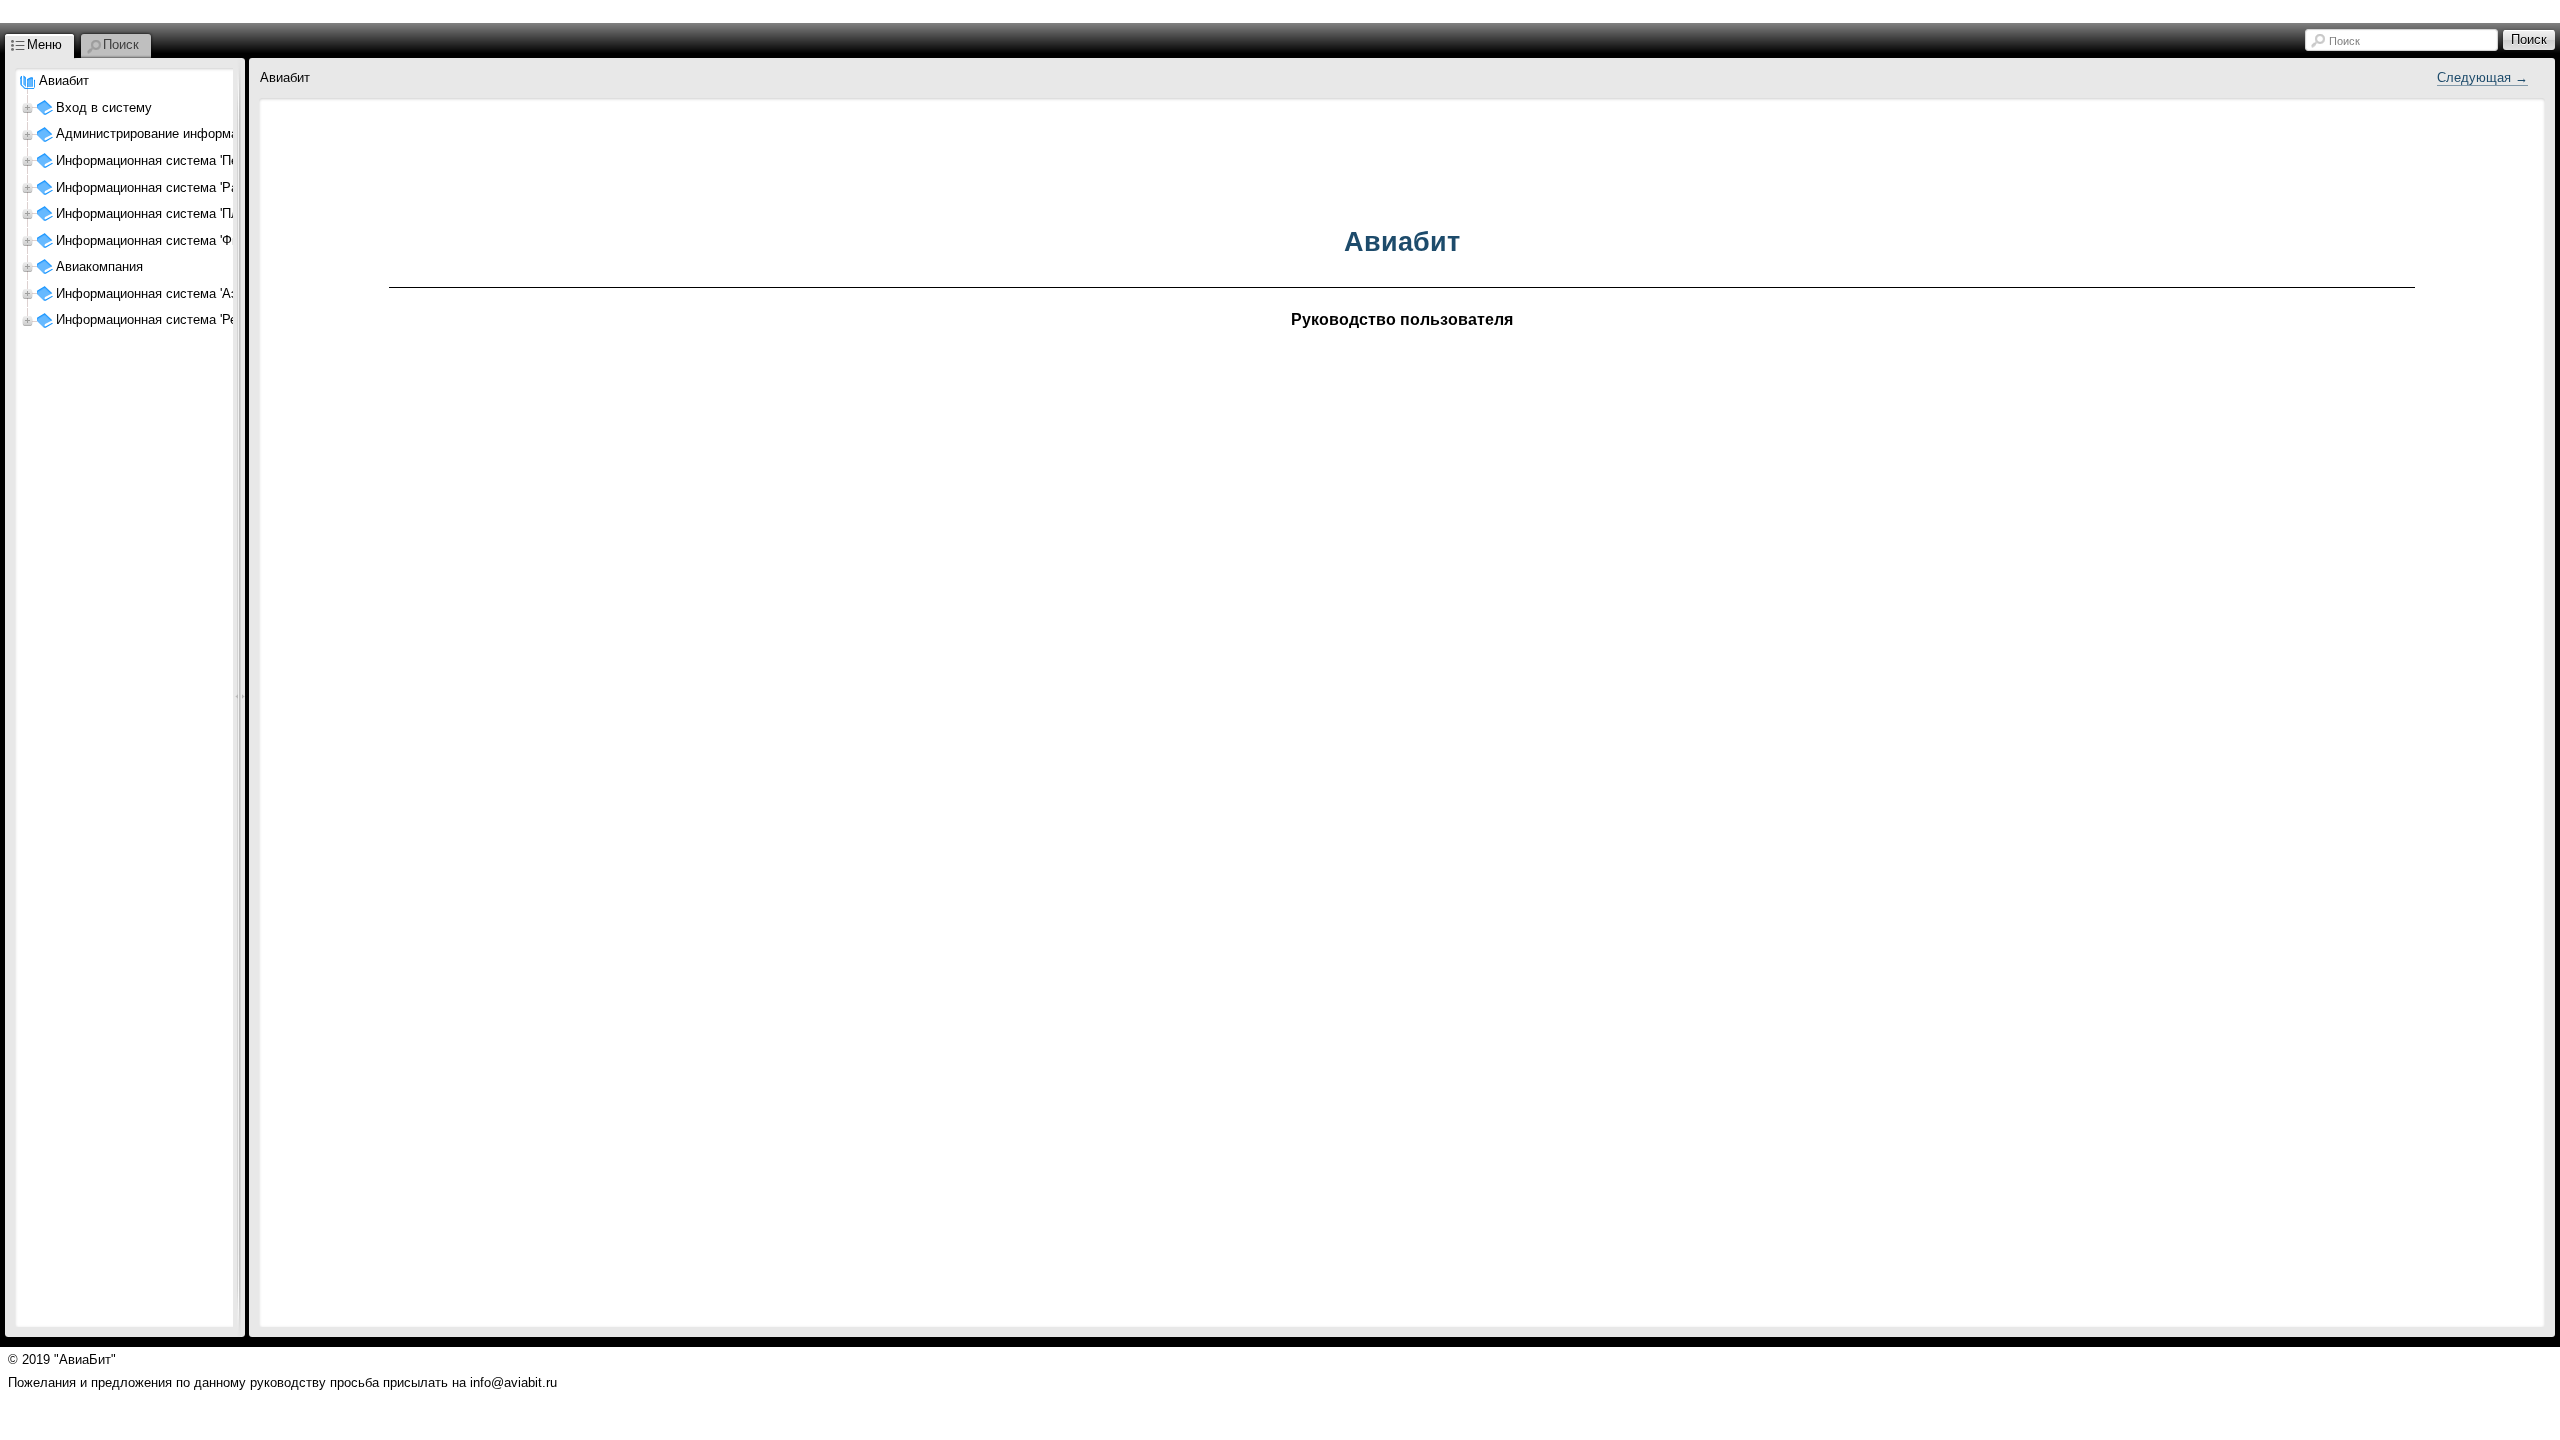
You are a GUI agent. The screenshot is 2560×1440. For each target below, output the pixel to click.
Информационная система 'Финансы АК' (177, 240)
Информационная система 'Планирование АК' (194, 213)
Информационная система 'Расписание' (176, 187)
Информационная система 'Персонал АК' (180, 160)
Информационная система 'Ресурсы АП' (177, 319)
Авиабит (64, 80)
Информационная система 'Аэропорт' (168, 293)
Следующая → (2482, 77)
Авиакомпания (99, 266)
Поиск (2344, 41)
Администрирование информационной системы (199, 133)
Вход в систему (104, 107)
